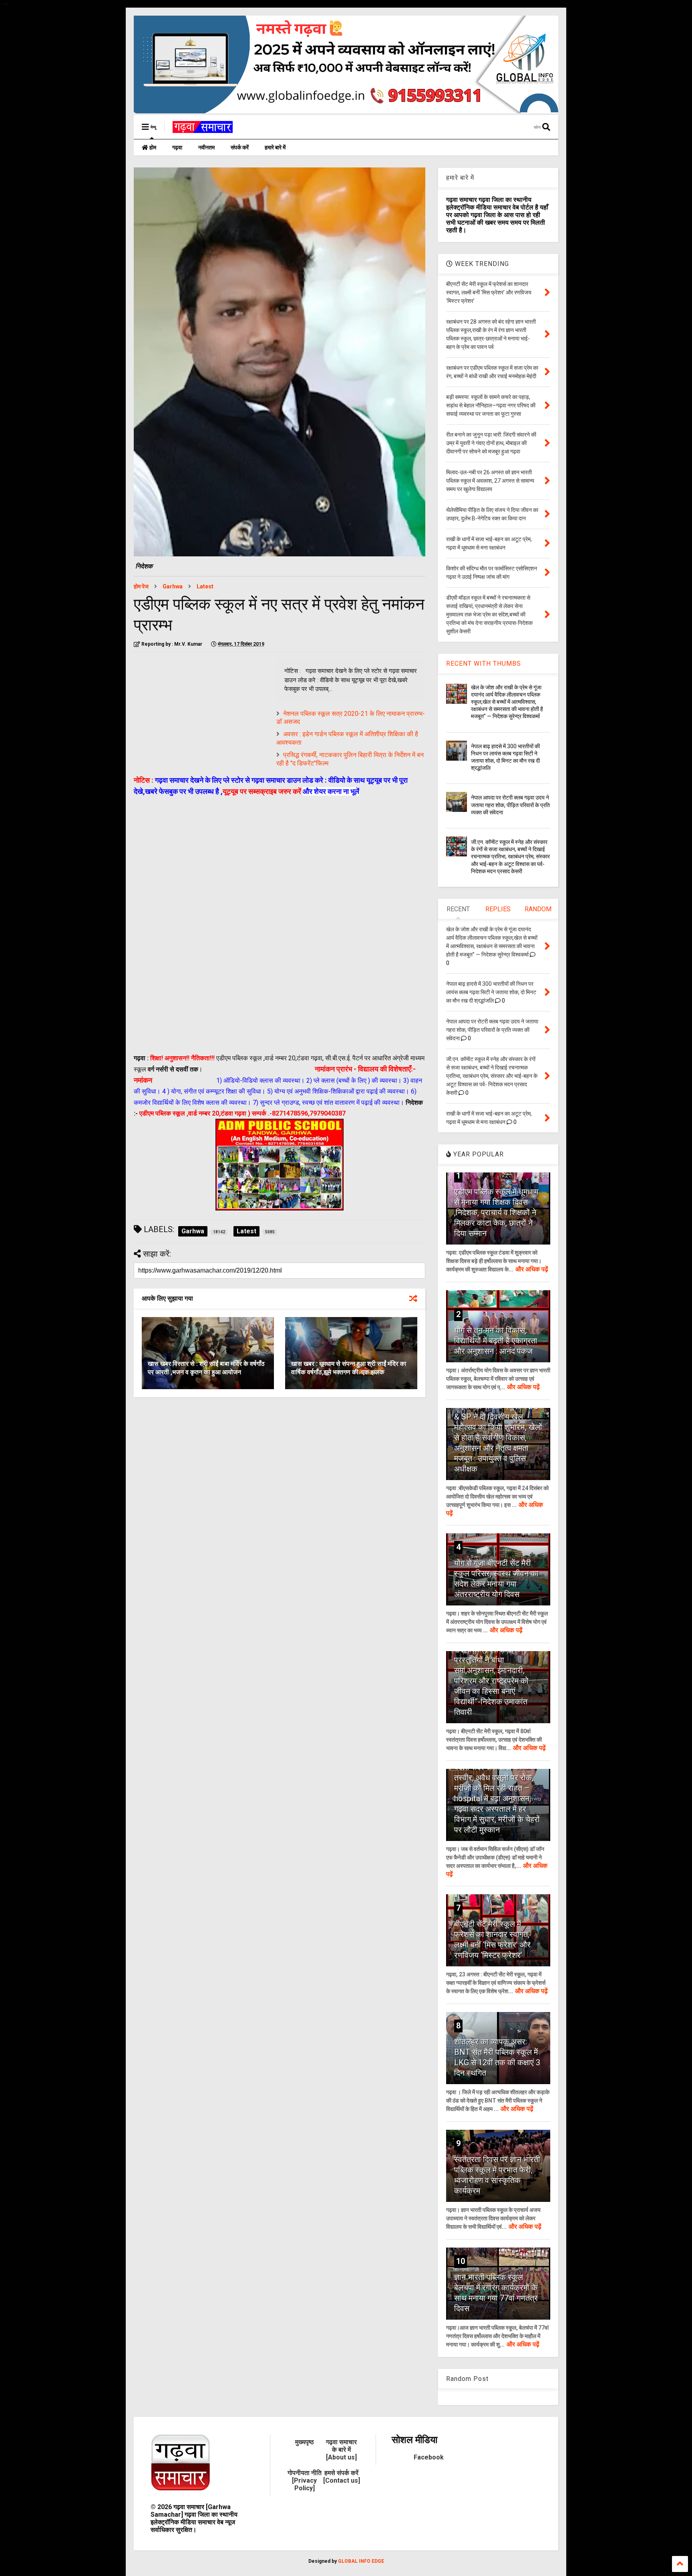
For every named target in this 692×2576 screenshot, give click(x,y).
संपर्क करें (240, 147)
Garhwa (173, 586)
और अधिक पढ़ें (532, 1269)
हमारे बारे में (275, 147)
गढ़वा (177, 147)
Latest (205, 586)
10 (461, 2261)
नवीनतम (206, 147)
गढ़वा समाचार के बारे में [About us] (341, 2450)
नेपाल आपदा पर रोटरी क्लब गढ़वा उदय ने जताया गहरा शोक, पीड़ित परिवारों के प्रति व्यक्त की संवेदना (510, 805)
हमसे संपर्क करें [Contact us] (342, 2477)
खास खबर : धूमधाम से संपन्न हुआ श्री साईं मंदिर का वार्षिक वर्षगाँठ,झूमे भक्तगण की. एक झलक (349, 1368)
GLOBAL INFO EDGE (361, 2561)
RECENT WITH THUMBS (484, 664)
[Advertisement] (201, 715)
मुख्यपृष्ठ (305, 2442)
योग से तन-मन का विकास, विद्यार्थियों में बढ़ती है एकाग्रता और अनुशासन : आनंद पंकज (496, 1341)
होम (152, 147)
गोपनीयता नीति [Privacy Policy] (305, 2480)
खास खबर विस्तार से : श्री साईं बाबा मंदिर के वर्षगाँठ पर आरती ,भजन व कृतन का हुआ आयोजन (206, 1368)
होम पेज (141, 586)
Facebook (429, 2457)
